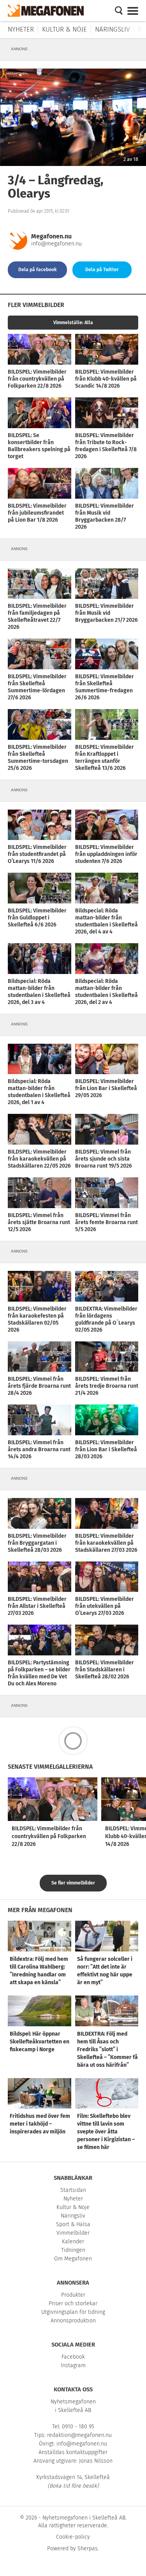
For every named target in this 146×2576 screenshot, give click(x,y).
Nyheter (21, 29)
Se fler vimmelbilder (73, 1883)
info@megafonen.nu (56, 244)
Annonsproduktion (73, 2321)
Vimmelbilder (73, 2233)
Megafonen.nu (51, 236)
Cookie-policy (73, 2537)
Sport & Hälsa (73, 2224)
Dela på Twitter (102, 270)
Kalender (73, 2242)
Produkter (73, 2295)
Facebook (73, 2357)
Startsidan (73, 2190)
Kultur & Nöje (64, 29)
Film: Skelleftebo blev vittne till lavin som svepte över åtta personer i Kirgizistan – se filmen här (106, 2132)
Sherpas (88, 2549)
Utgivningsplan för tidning (73, 2312)
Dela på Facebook (38, 270)
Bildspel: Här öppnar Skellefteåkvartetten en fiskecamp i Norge (40, 2042)
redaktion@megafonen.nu (79, 2435)
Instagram (73, 2365)
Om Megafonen (73, 2259)
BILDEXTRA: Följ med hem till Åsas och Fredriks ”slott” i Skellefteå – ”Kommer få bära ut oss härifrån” (107, 2049)
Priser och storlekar (73, 2303)
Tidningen (73, 2250)
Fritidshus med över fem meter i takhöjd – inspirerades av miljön (40, 2124)
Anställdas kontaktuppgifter (73, 2452)
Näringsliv (112, 29)
